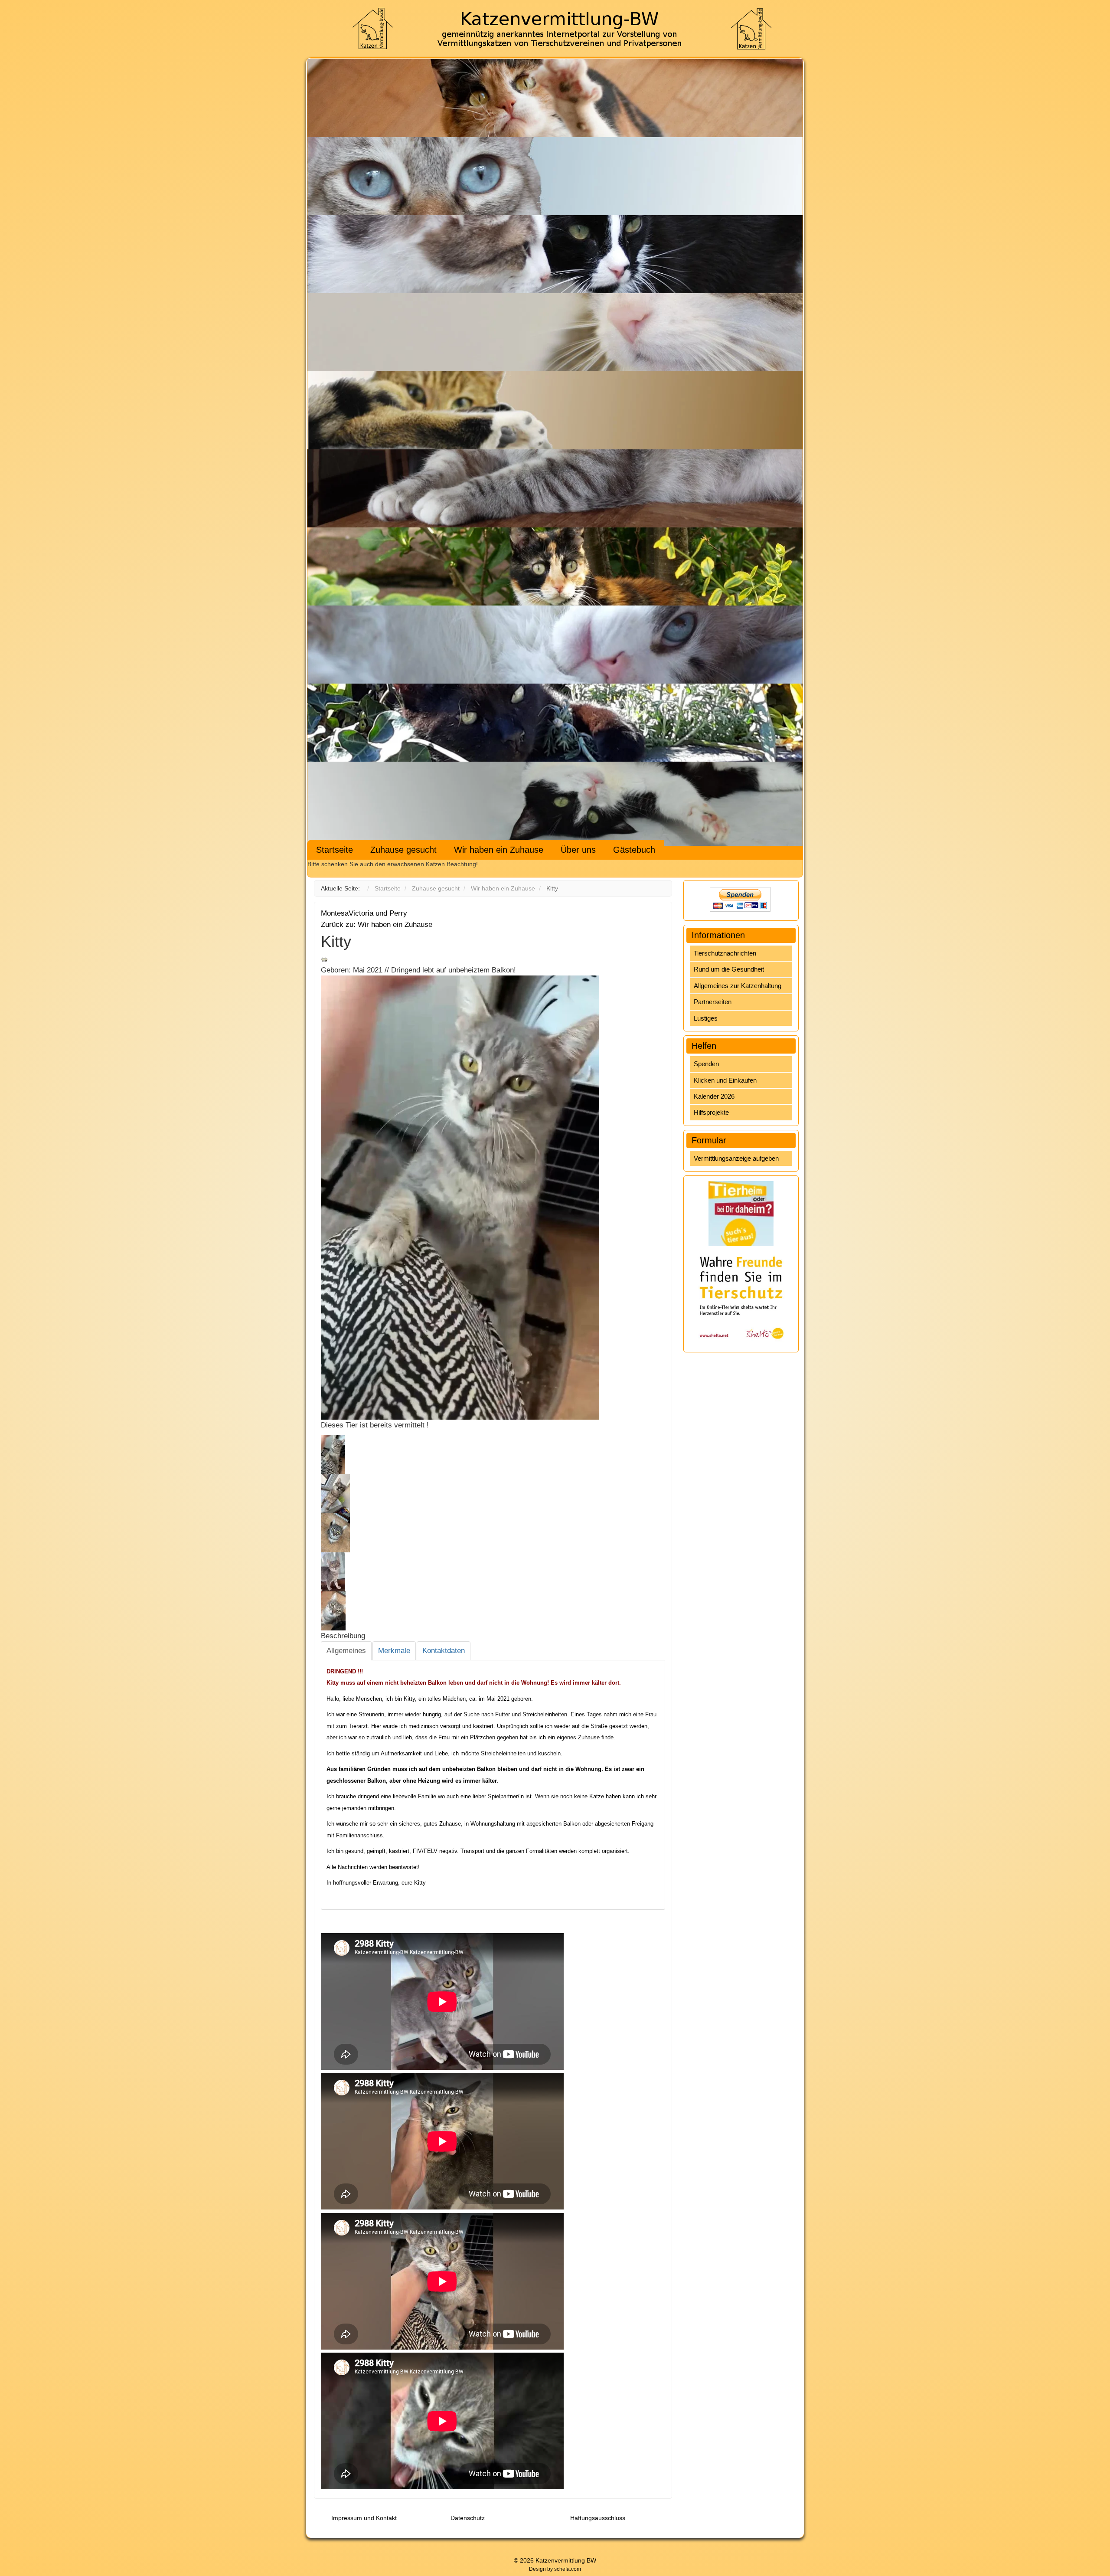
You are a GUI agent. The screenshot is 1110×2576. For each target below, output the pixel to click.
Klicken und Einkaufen (725, 1080)
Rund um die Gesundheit (729, 969)
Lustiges (706, 1018)
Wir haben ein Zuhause (499, 850)
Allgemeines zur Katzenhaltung (738, 986)
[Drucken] (324, 959)
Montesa (335, 913)
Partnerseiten (713, 1002)
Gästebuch (634, 850)
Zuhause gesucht (403, 850)
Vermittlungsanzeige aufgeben (736, 1158)
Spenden (706, 1064)
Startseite (335, 850)
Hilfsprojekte (711, 1112)
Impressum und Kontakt (364, 2518)
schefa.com (568, 2569)
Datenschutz (468, 2518)
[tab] (346, 1651)
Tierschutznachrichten (725, 953)
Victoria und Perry (378, 913)
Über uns (578, 850)
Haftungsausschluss (598, 2518)
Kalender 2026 (714, 1096)
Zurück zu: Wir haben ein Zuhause (377, 925)
